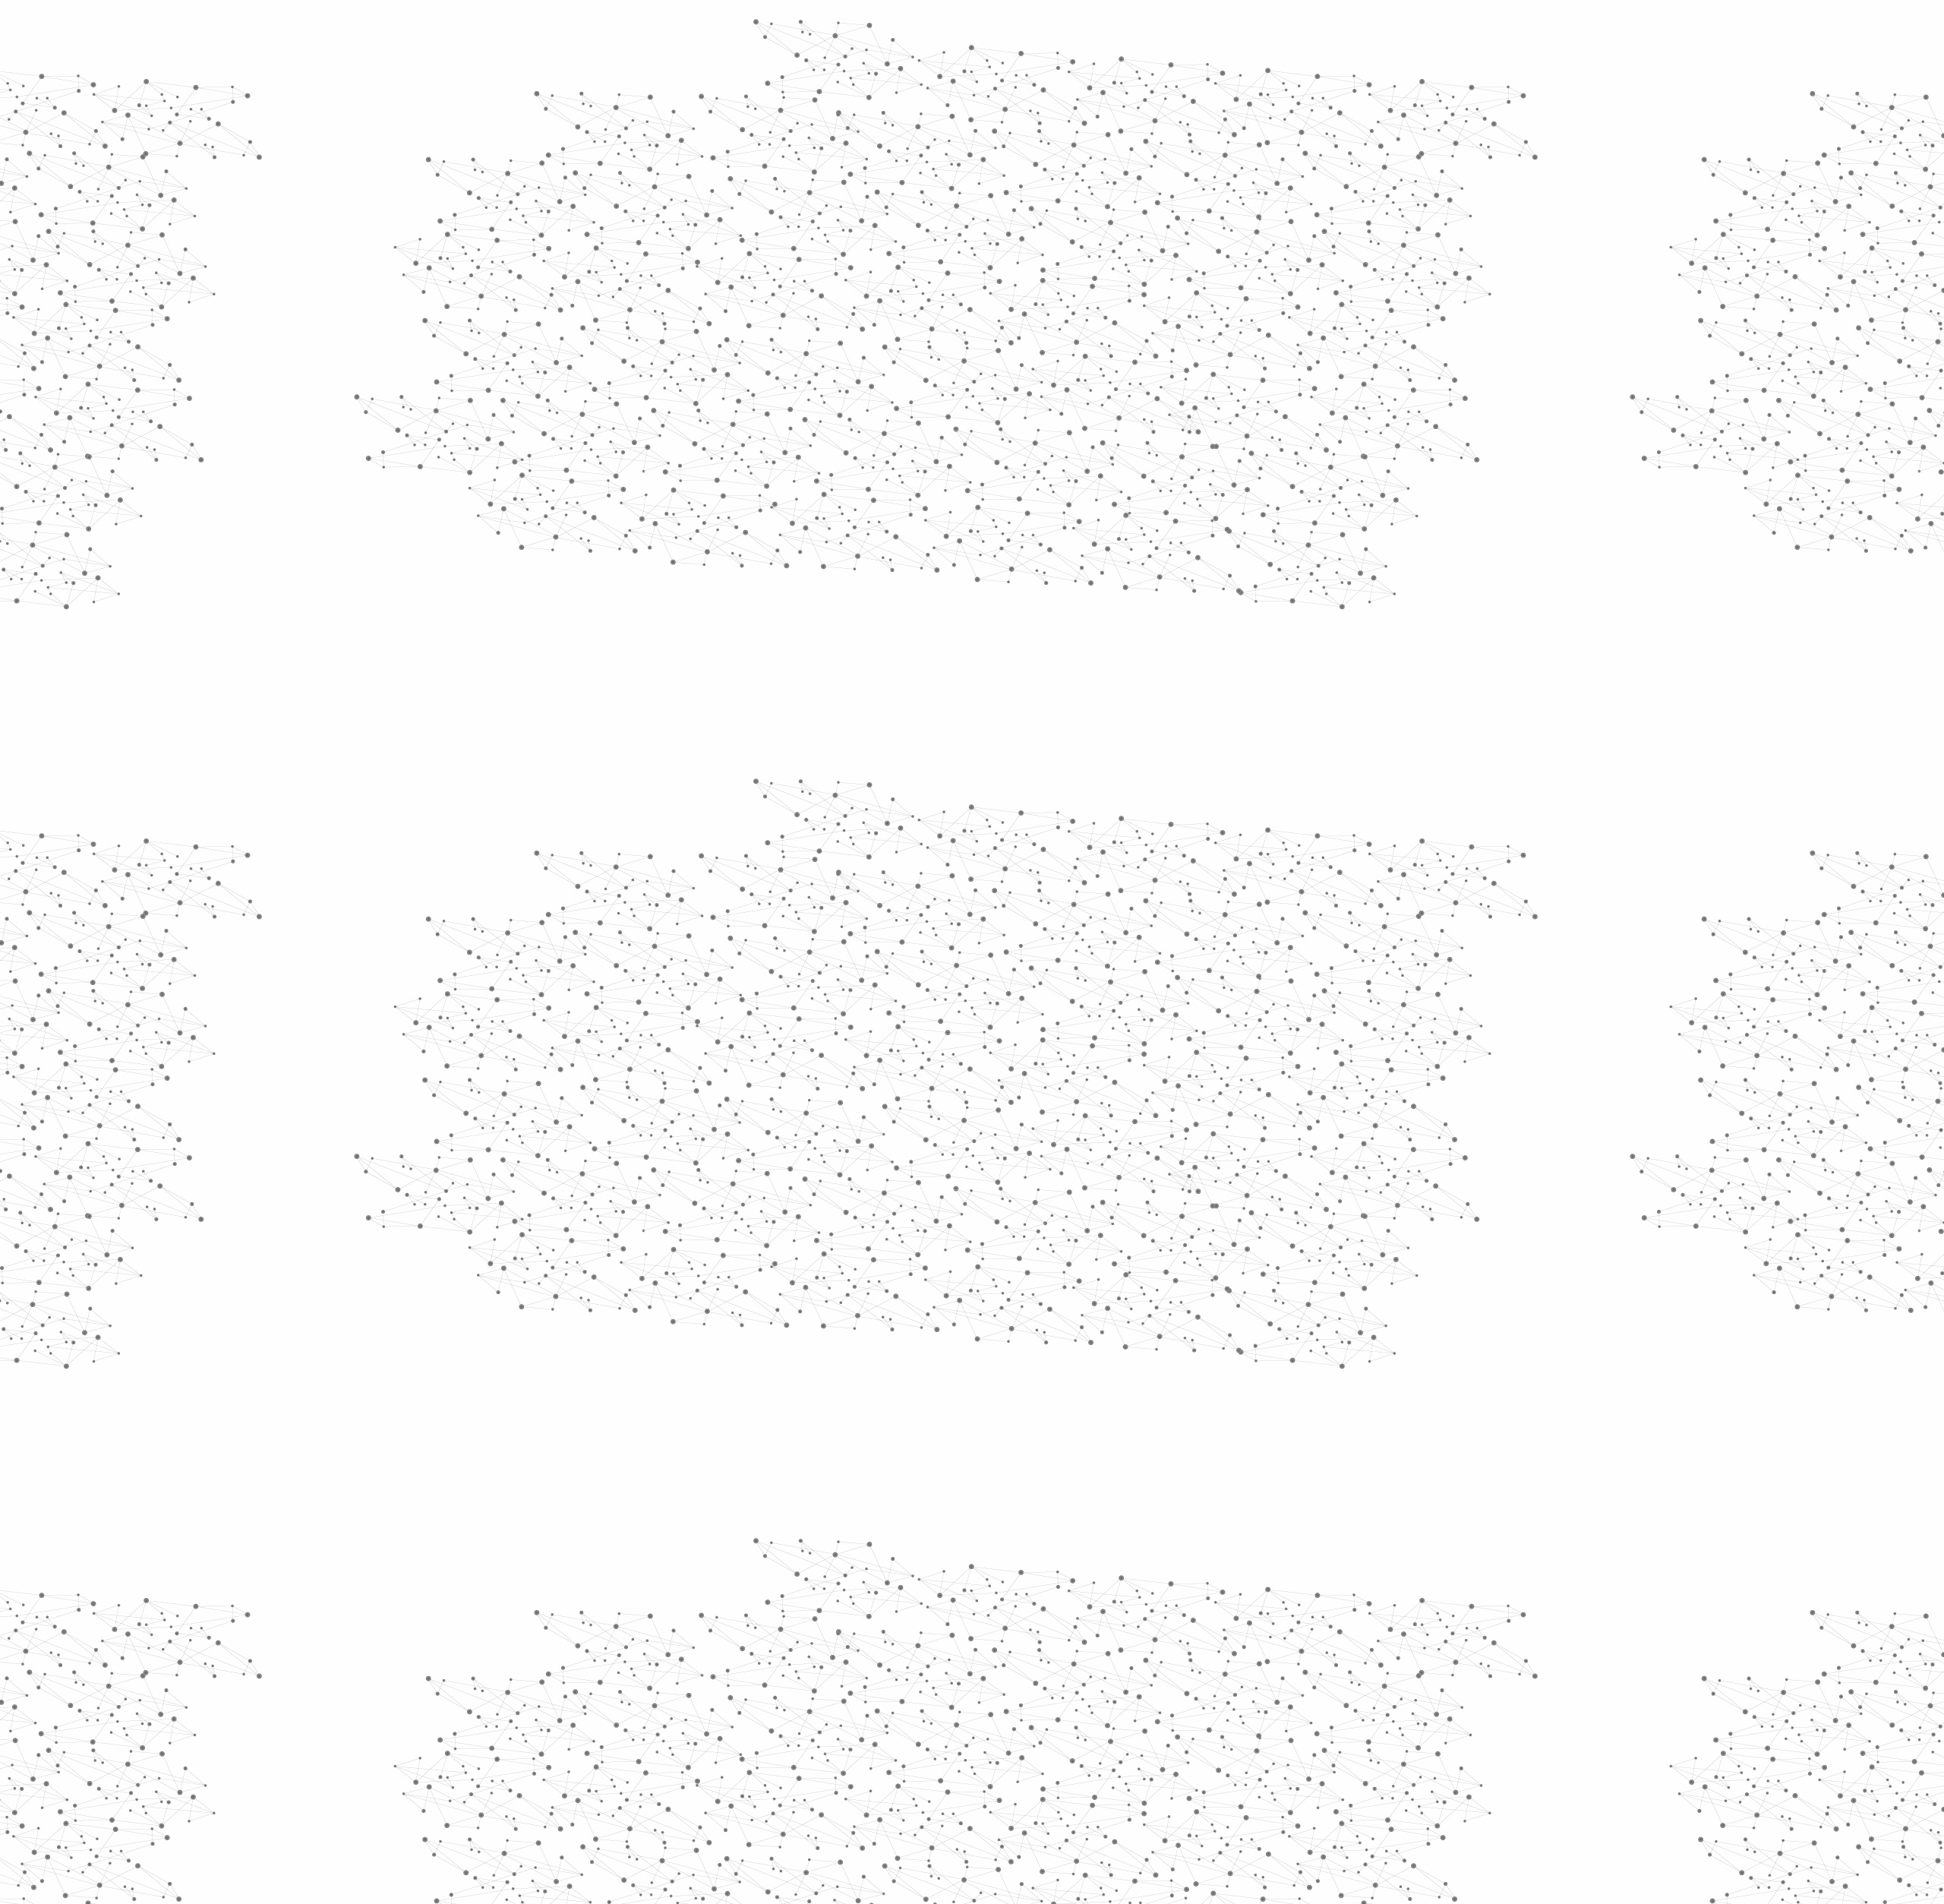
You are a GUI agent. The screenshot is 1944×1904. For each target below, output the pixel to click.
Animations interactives (678, 309)
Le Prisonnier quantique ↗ (685, 862)
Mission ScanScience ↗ (695, 919)
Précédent (839, 1644)
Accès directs (1207, 32)
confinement (1147, 898)
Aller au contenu (1122, 77)
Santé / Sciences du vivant (705, 585)
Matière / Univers (705, 620)
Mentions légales (657, 1741)
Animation (857, 289)
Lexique (1132, 1741)
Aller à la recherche (1289, 77)
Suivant (1296, 1644)
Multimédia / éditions (925, 198)
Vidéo (811, 289)
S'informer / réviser (789, 198)
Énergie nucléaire (707, 412)
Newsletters (940, 180)
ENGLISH (1309, 32)
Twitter (1251, 1741)
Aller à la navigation (1202, 77)
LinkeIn (1303, 1741)
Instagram (1268, 1741)
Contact (1120, 180)
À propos (699, 32)
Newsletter (1191, 1741)
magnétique (944, 920)
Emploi (1139, 32)
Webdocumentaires (704, 783)
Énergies (674, 387)
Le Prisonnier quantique (1397, 178)
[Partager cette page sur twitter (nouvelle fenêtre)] (912, 415)
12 (1122, 1644)
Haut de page (1840, 1645)
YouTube (1286, 1741)
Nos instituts (999, 32)
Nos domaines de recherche (811, 32)
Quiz (649, 714)
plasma (1011, 898)
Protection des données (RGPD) (793, 1741)
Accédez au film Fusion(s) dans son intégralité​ (922, 877)
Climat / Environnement (698, 515)
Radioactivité (690, 481)
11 (1096, 1644)
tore (1215, 898)
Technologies (691, 644)
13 (1149, 1644)
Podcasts (669, 748)
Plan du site (915, 1741)
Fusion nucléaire (975, 289)
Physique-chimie (704, 550)
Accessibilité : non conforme (1028, 1741)
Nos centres (1076, 32)
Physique (910, 289)
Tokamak (1040, 289)
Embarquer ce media (1274, 832)
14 (1176, 1644)
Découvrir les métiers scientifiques (1111, 198)
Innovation (926, 32)
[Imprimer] (825, 396)
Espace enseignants (1035, 180)
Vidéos (795, 261)
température (932, 898)
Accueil (677, 261)
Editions (663, 680)
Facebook (1233, 1741)
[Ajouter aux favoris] (903, 396)
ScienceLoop (684, 817)
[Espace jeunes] (767, 136)
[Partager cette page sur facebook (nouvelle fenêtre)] (1073, 396)
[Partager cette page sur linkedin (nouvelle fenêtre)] (1144, 415)
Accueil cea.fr (1271, 180)
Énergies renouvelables (694, 446)
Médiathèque (1189, 180)
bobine (1070, 898)
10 (1070, 1644)
